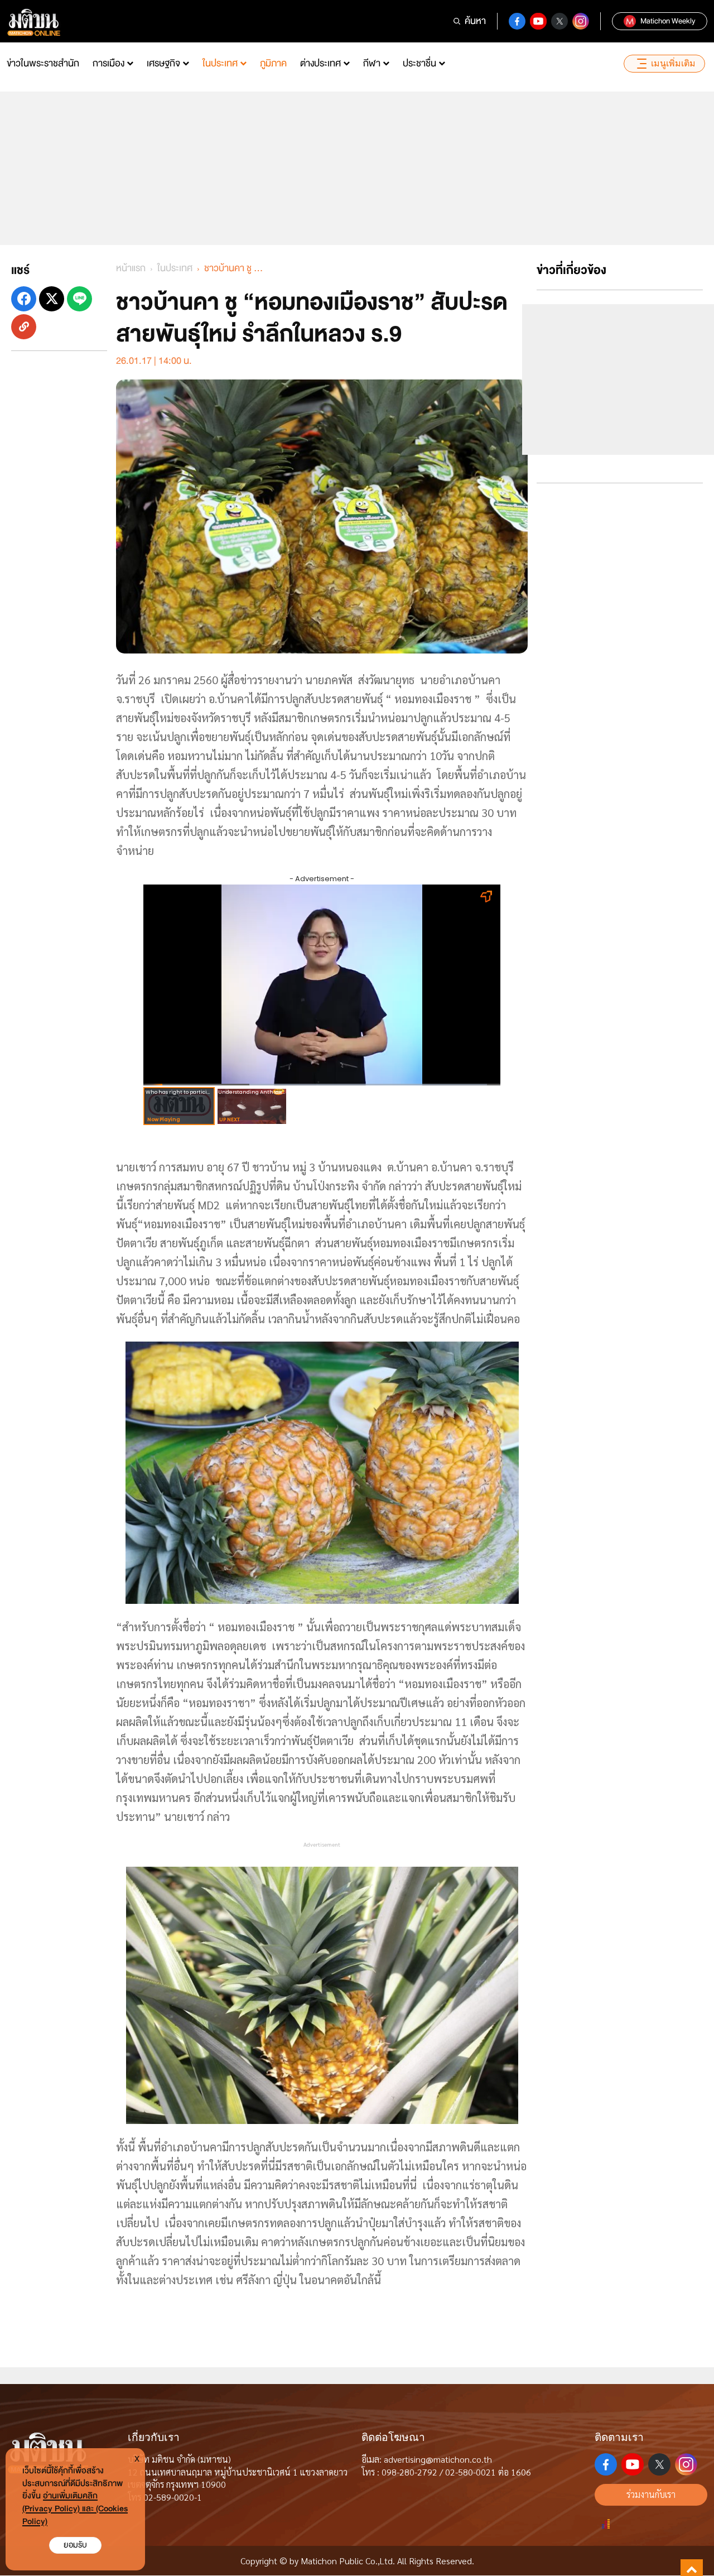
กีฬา (372, 63)
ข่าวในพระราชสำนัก (43, 63)
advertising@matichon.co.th (438, 2459)
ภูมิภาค (273, 63)
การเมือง (108, 63)
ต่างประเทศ (320, 63)
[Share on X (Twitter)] (52, 299)
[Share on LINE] (79, 299)
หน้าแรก (131, 268)
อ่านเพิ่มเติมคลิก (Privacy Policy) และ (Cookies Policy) (75, 2509)
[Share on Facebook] (24, 299)
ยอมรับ (75, 2545)
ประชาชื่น (419, 63)
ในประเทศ (220, 63)
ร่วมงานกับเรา (651, 2494)
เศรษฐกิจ (163, 63)
